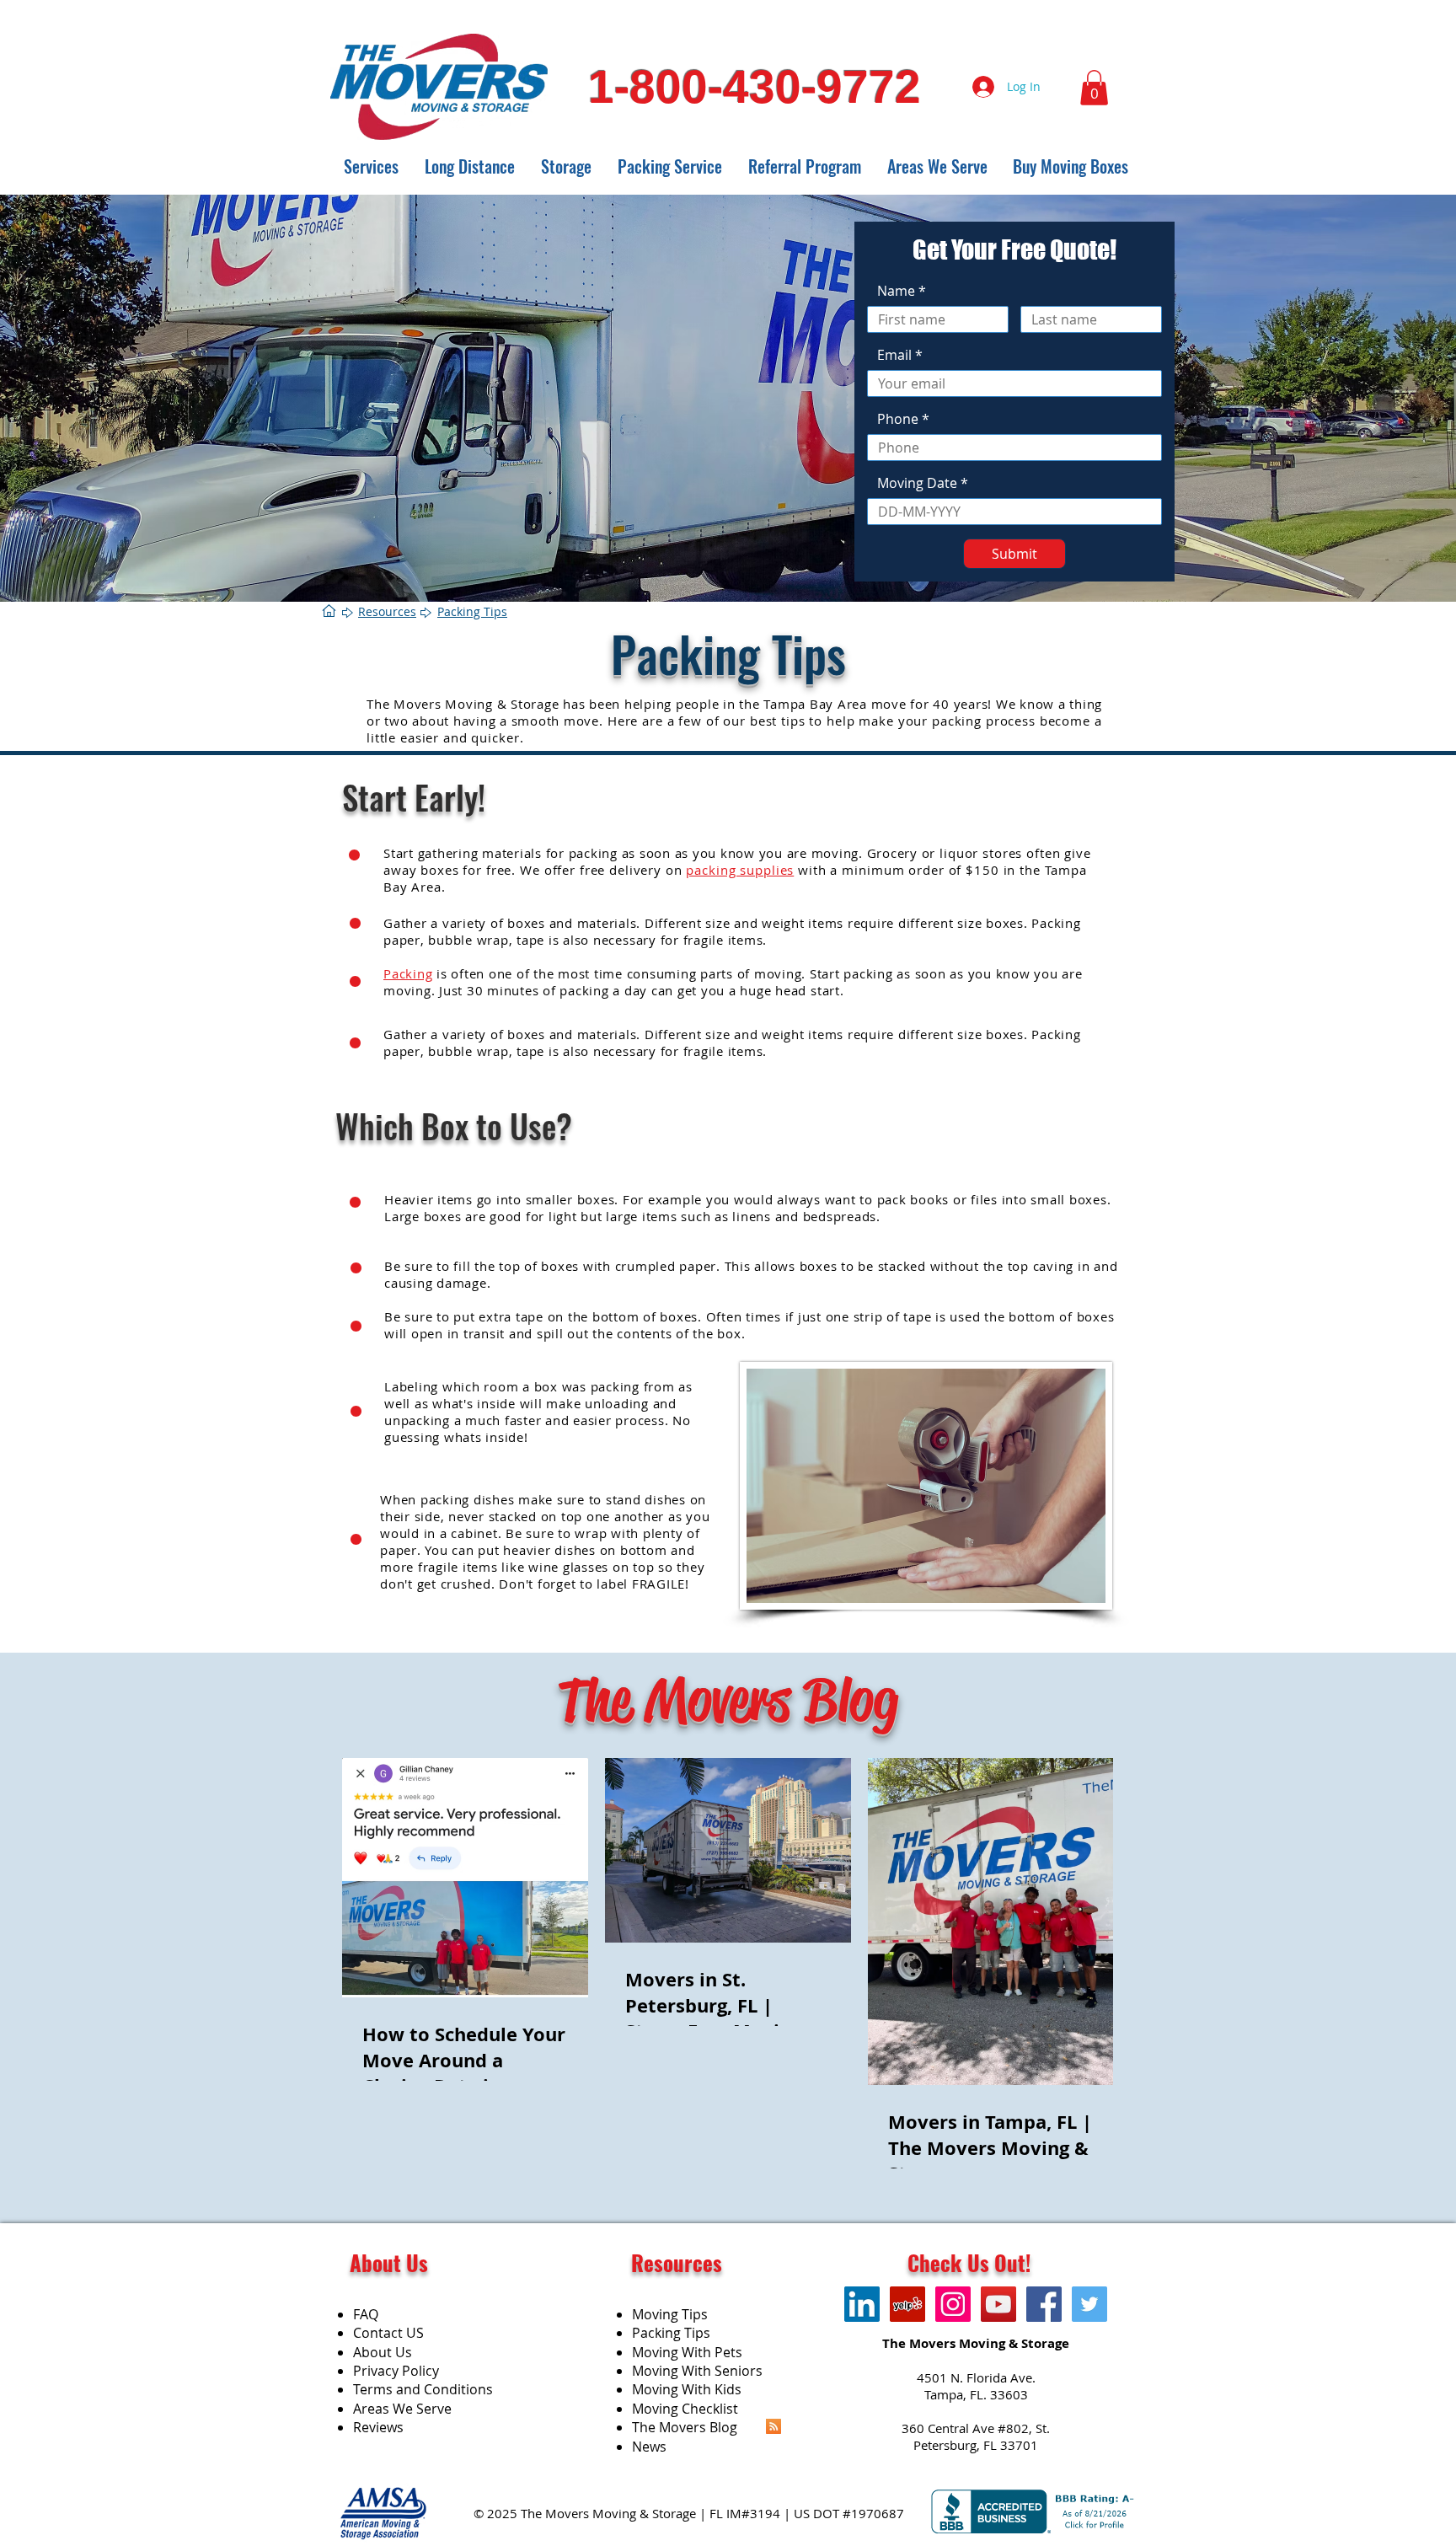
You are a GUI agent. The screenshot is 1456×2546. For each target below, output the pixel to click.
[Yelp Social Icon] (907, 2304)
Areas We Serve (402, 2409)
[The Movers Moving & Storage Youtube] (998, 2304)
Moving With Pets (687, 2352)
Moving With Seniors (697, 2371)
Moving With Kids (687, 2389)
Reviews (378, 2427)
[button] (1094, 88)
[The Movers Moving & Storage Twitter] (1089, 2304)
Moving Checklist (685, 2409)
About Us (383, 2352)
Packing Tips (671, 2333)
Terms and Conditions (423, 2389)
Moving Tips (670, 2314)
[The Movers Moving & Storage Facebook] (1044, 2304)
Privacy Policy (396, 2371)
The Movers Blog (685, 2427)
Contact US (388, 2333)
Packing (408, 973)
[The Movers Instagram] (953, 2304)
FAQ (366, 2314)
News (649, 2447)
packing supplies (740, 870)
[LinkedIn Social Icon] (862, 2304)
